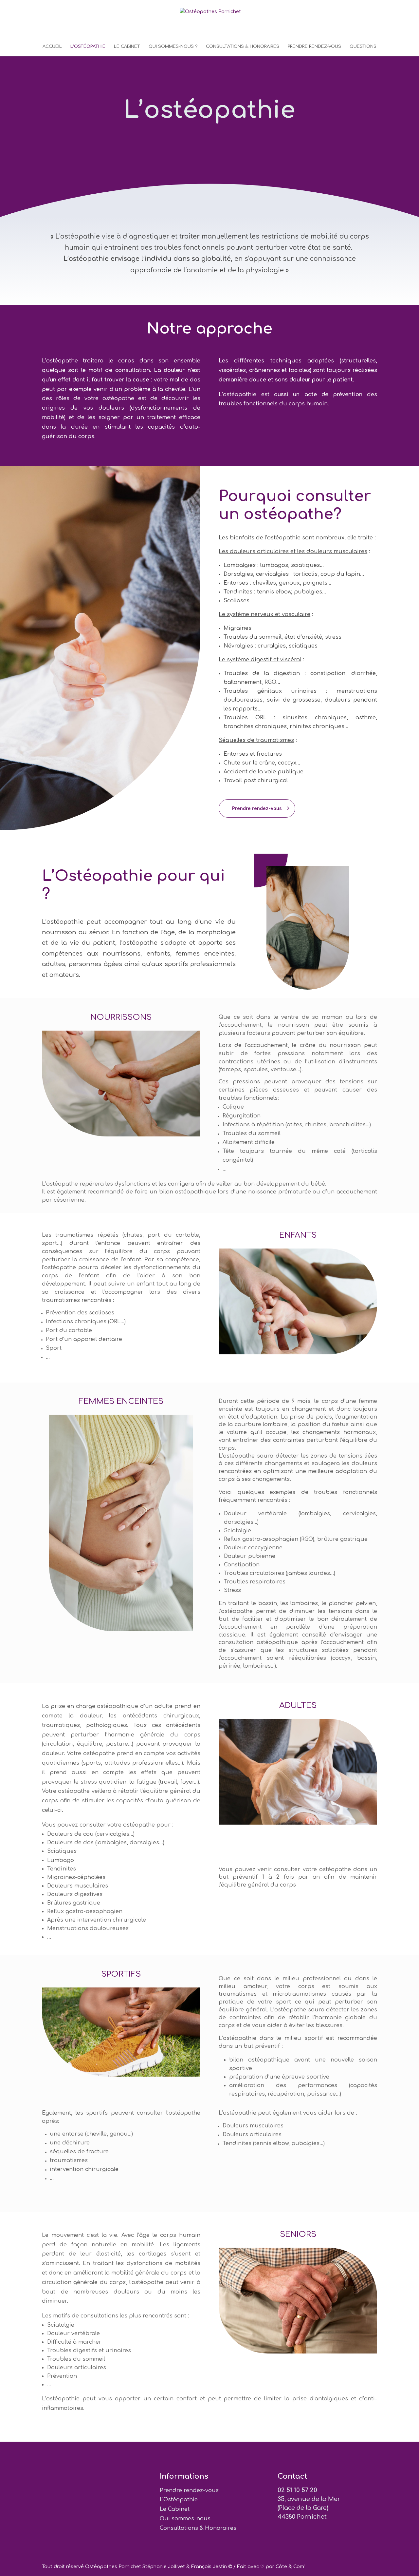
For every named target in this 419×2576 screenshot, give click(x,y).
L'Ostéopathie (179, 2500)
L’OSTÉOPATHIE (88, 47)
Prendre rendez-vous (257, 808)
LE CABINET (127, 47)
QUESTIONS (363, 47)
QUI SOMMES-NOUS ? (173, 47)
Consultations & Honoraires (198, 2528)
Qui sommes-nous (185, 2519)
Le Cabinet (175, 2509)
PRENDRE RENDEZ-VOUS (314, 47)
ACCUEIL (52, 47)
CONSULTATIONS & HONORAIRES (243, 47)
